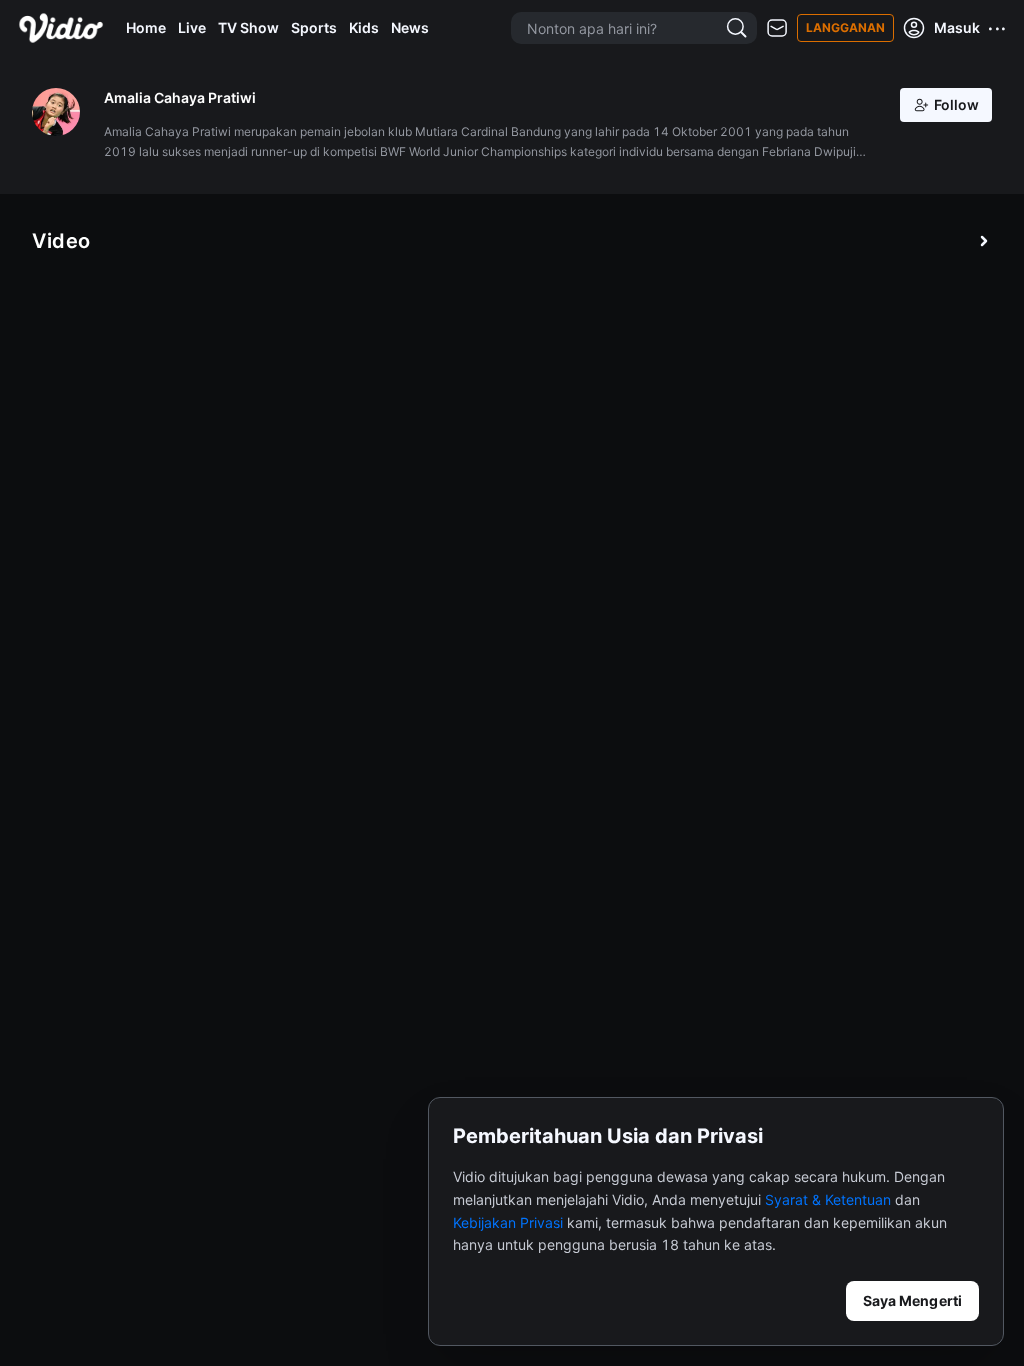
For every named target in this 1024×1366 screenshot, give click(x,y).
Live (192, 27)
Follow (956, 104)
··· (998, 28)
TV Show (248, 27)
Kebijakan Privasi (508, 1222)
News (410, 27)
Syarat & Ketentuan (828, 1199)
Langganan (845, 27)
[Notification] (777, 28)
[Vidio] (61, 28)
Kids (364, 27)
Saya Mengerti (912, 1300)
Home (146, 27)
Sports (314, 27)
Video (61, 241)
